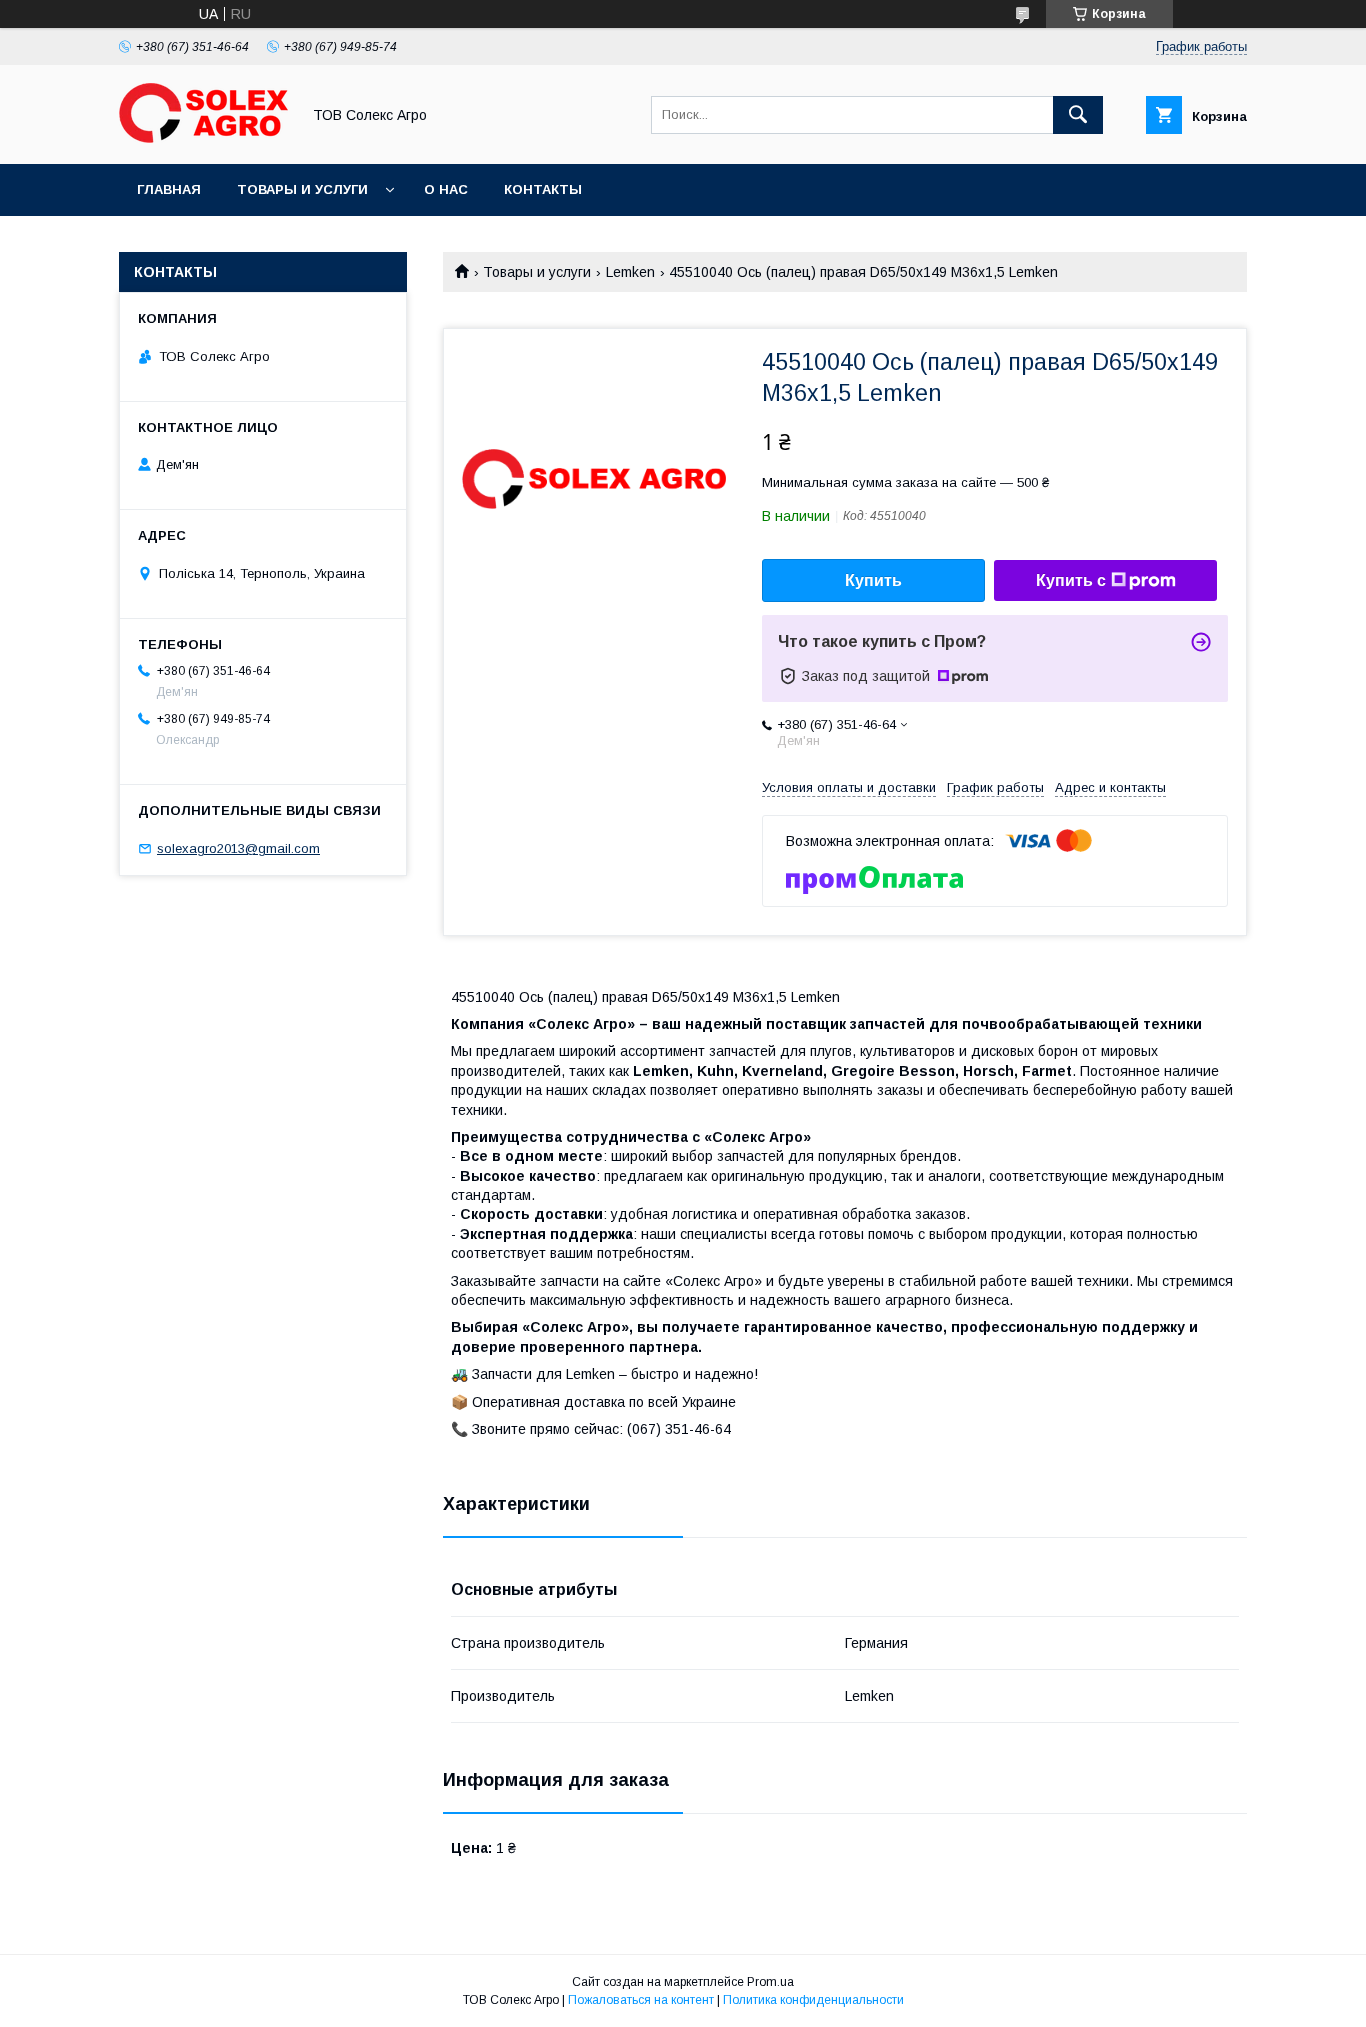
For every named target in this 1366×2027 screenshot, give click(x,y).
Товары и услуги (302, 189)
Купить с (1071, 580)
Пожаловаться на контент (641, 2000)
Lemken (630, 272)
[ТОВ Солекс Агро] (204, 138)
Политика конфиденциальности (813, 2000)
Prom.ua (770, 1982)
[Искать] (1078, 115)
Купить (873, 580)
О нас (446, 189)
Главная (169, 189)
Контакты (543, 189)
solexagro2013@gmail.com (238, 848)
